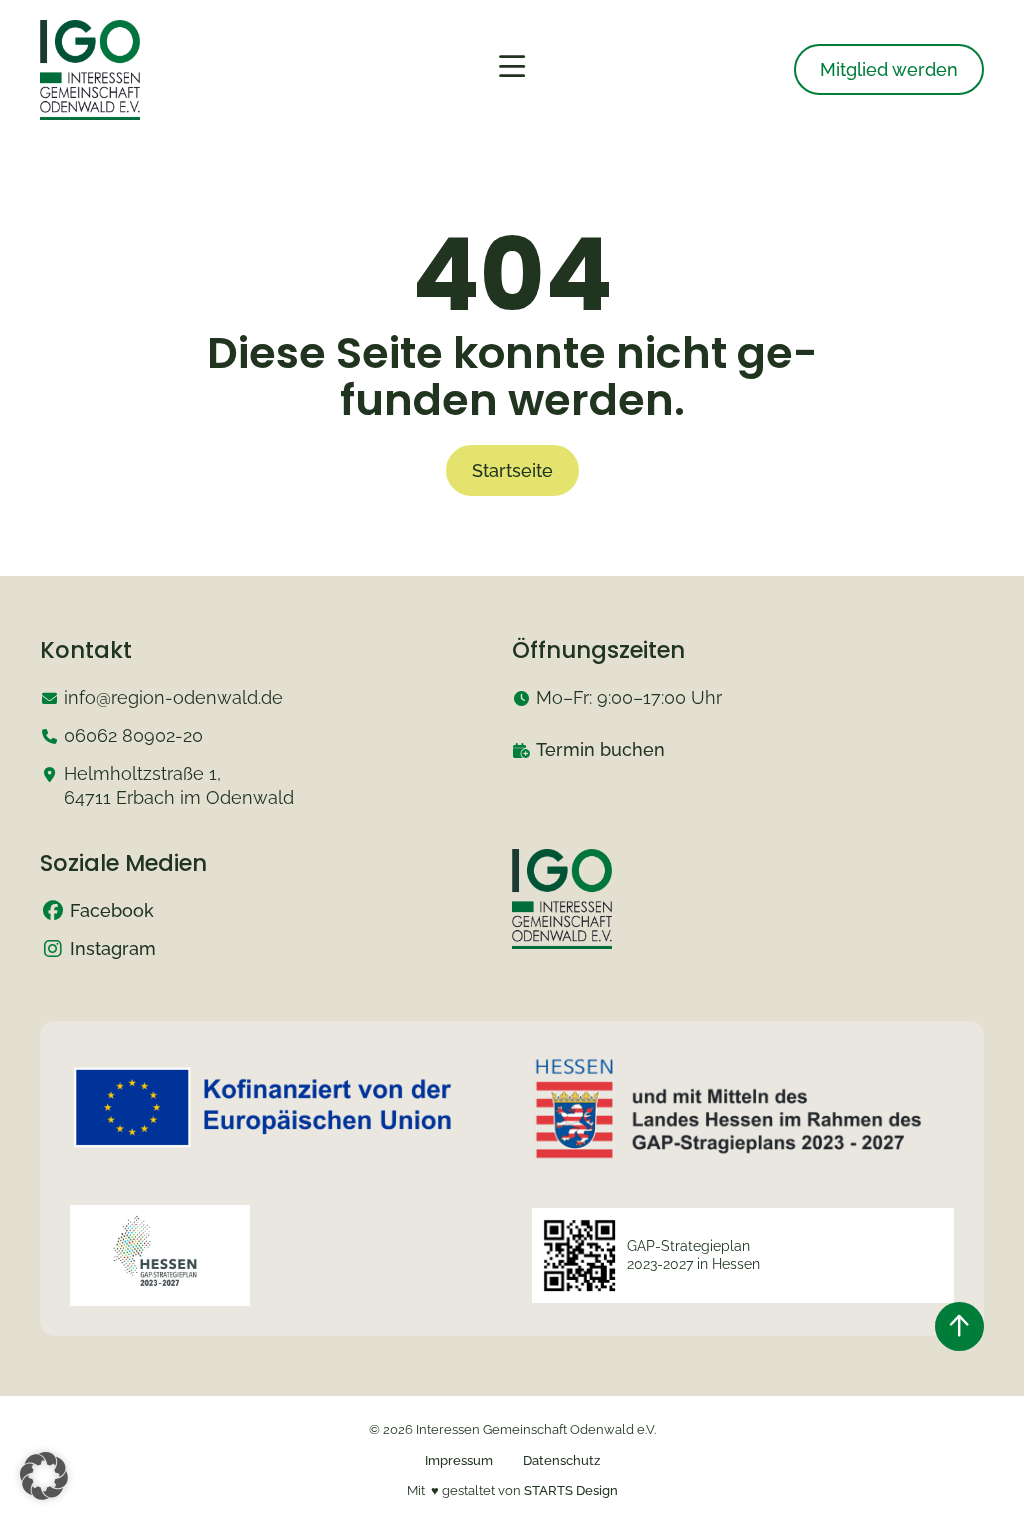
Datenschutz (561, 1460)
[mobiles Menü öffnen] (512, 67)
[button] (44, 1476)
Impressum (459, 1460)
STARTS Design (571, 1490)
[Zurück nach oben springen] (959, 1326)
